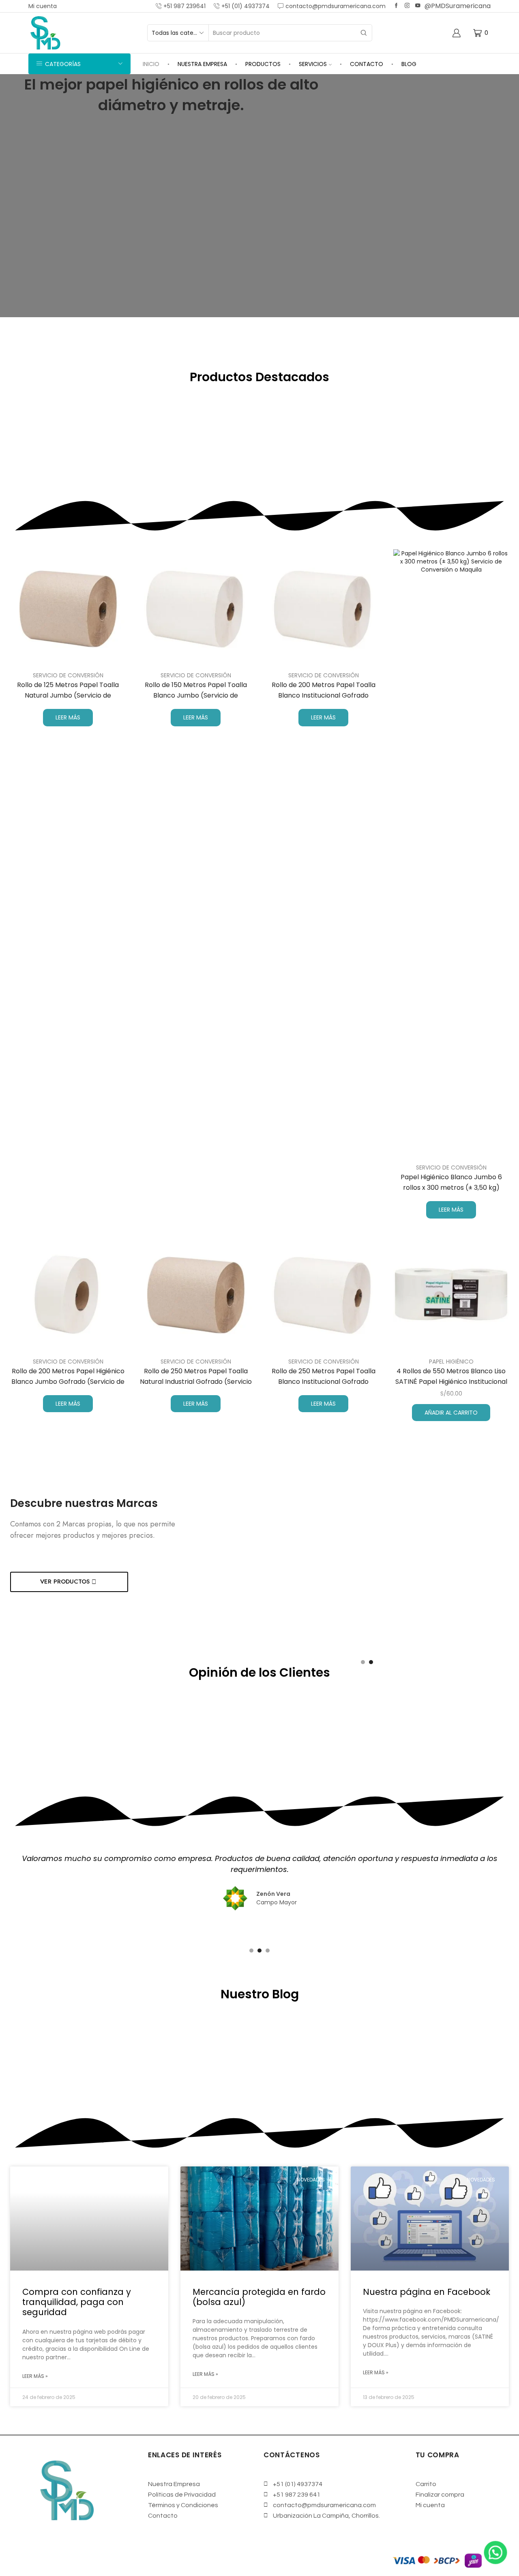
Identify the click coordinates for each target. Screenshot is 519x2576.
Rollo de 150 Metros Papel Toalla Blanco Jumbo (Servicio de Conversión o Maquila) (196, 695)
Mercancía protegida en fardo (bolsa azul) (259, 2297)
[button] (259, 321)
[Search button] (364, 33)
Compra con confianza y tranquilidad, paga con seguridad (77, 2302)
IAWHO (146, 2557)
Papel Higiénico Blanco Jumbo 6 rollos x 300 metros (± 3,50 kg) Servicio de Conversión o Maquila (451, 1188)
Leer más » (35, 2376)
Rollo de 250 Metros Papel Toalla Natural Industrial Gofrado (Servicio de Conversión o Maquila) (196, 1382)
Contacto (367, 64)
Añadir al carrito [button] (451, 1413)
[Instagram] (407, 6)
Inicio (151, 64)
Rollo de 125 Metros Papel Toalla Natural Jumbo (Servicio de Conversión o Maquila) (68, 695)
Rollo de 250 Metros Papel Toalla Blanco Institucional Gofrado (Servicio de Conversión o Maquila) (323, 1382)
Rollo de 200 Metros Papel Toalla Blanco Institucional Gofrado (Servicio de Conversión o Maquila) (323, 695)
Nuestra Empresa (202, 64)
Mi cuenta (43, 6)
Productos (263, 64)
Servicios (313, 64)
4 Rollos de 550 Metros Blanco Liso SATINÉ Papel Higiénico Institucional (451, 1376)
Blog (409, 64)
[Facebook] (396, 6)
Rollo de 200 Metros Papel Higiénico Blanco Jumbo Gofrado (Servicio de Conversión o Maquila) (68, 1382)
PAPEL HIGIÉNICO (451, 1362)
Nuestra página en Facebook (427, 2292)
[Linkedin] (418, 6)
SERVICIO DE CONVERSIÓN (68, 675)
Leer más (68, 717)
